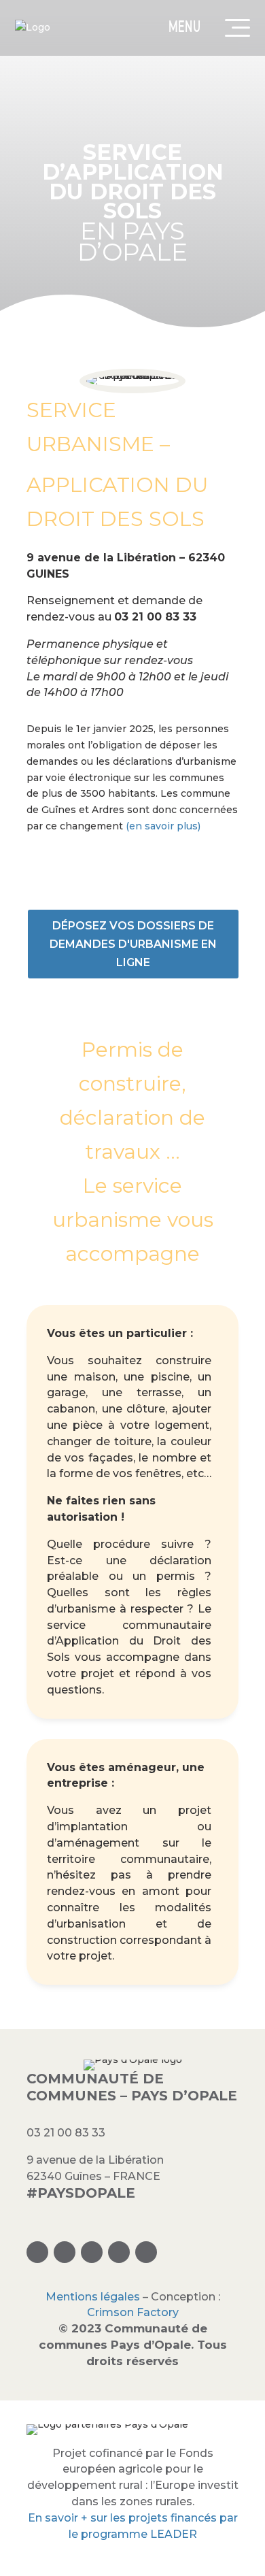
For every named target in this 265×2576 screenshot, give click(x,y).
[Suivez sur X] (92, 2252)
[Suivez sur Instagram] (37, 2252)
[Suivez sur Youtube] (146, 2252)
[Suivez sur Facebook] (65, 2252)
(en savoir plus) (163, 826)
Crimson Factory (133, 2312)
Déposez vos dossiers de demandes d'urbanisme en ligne (133, 944)
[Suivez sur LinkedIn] (119, 2252)
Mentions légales (93, 2297)
